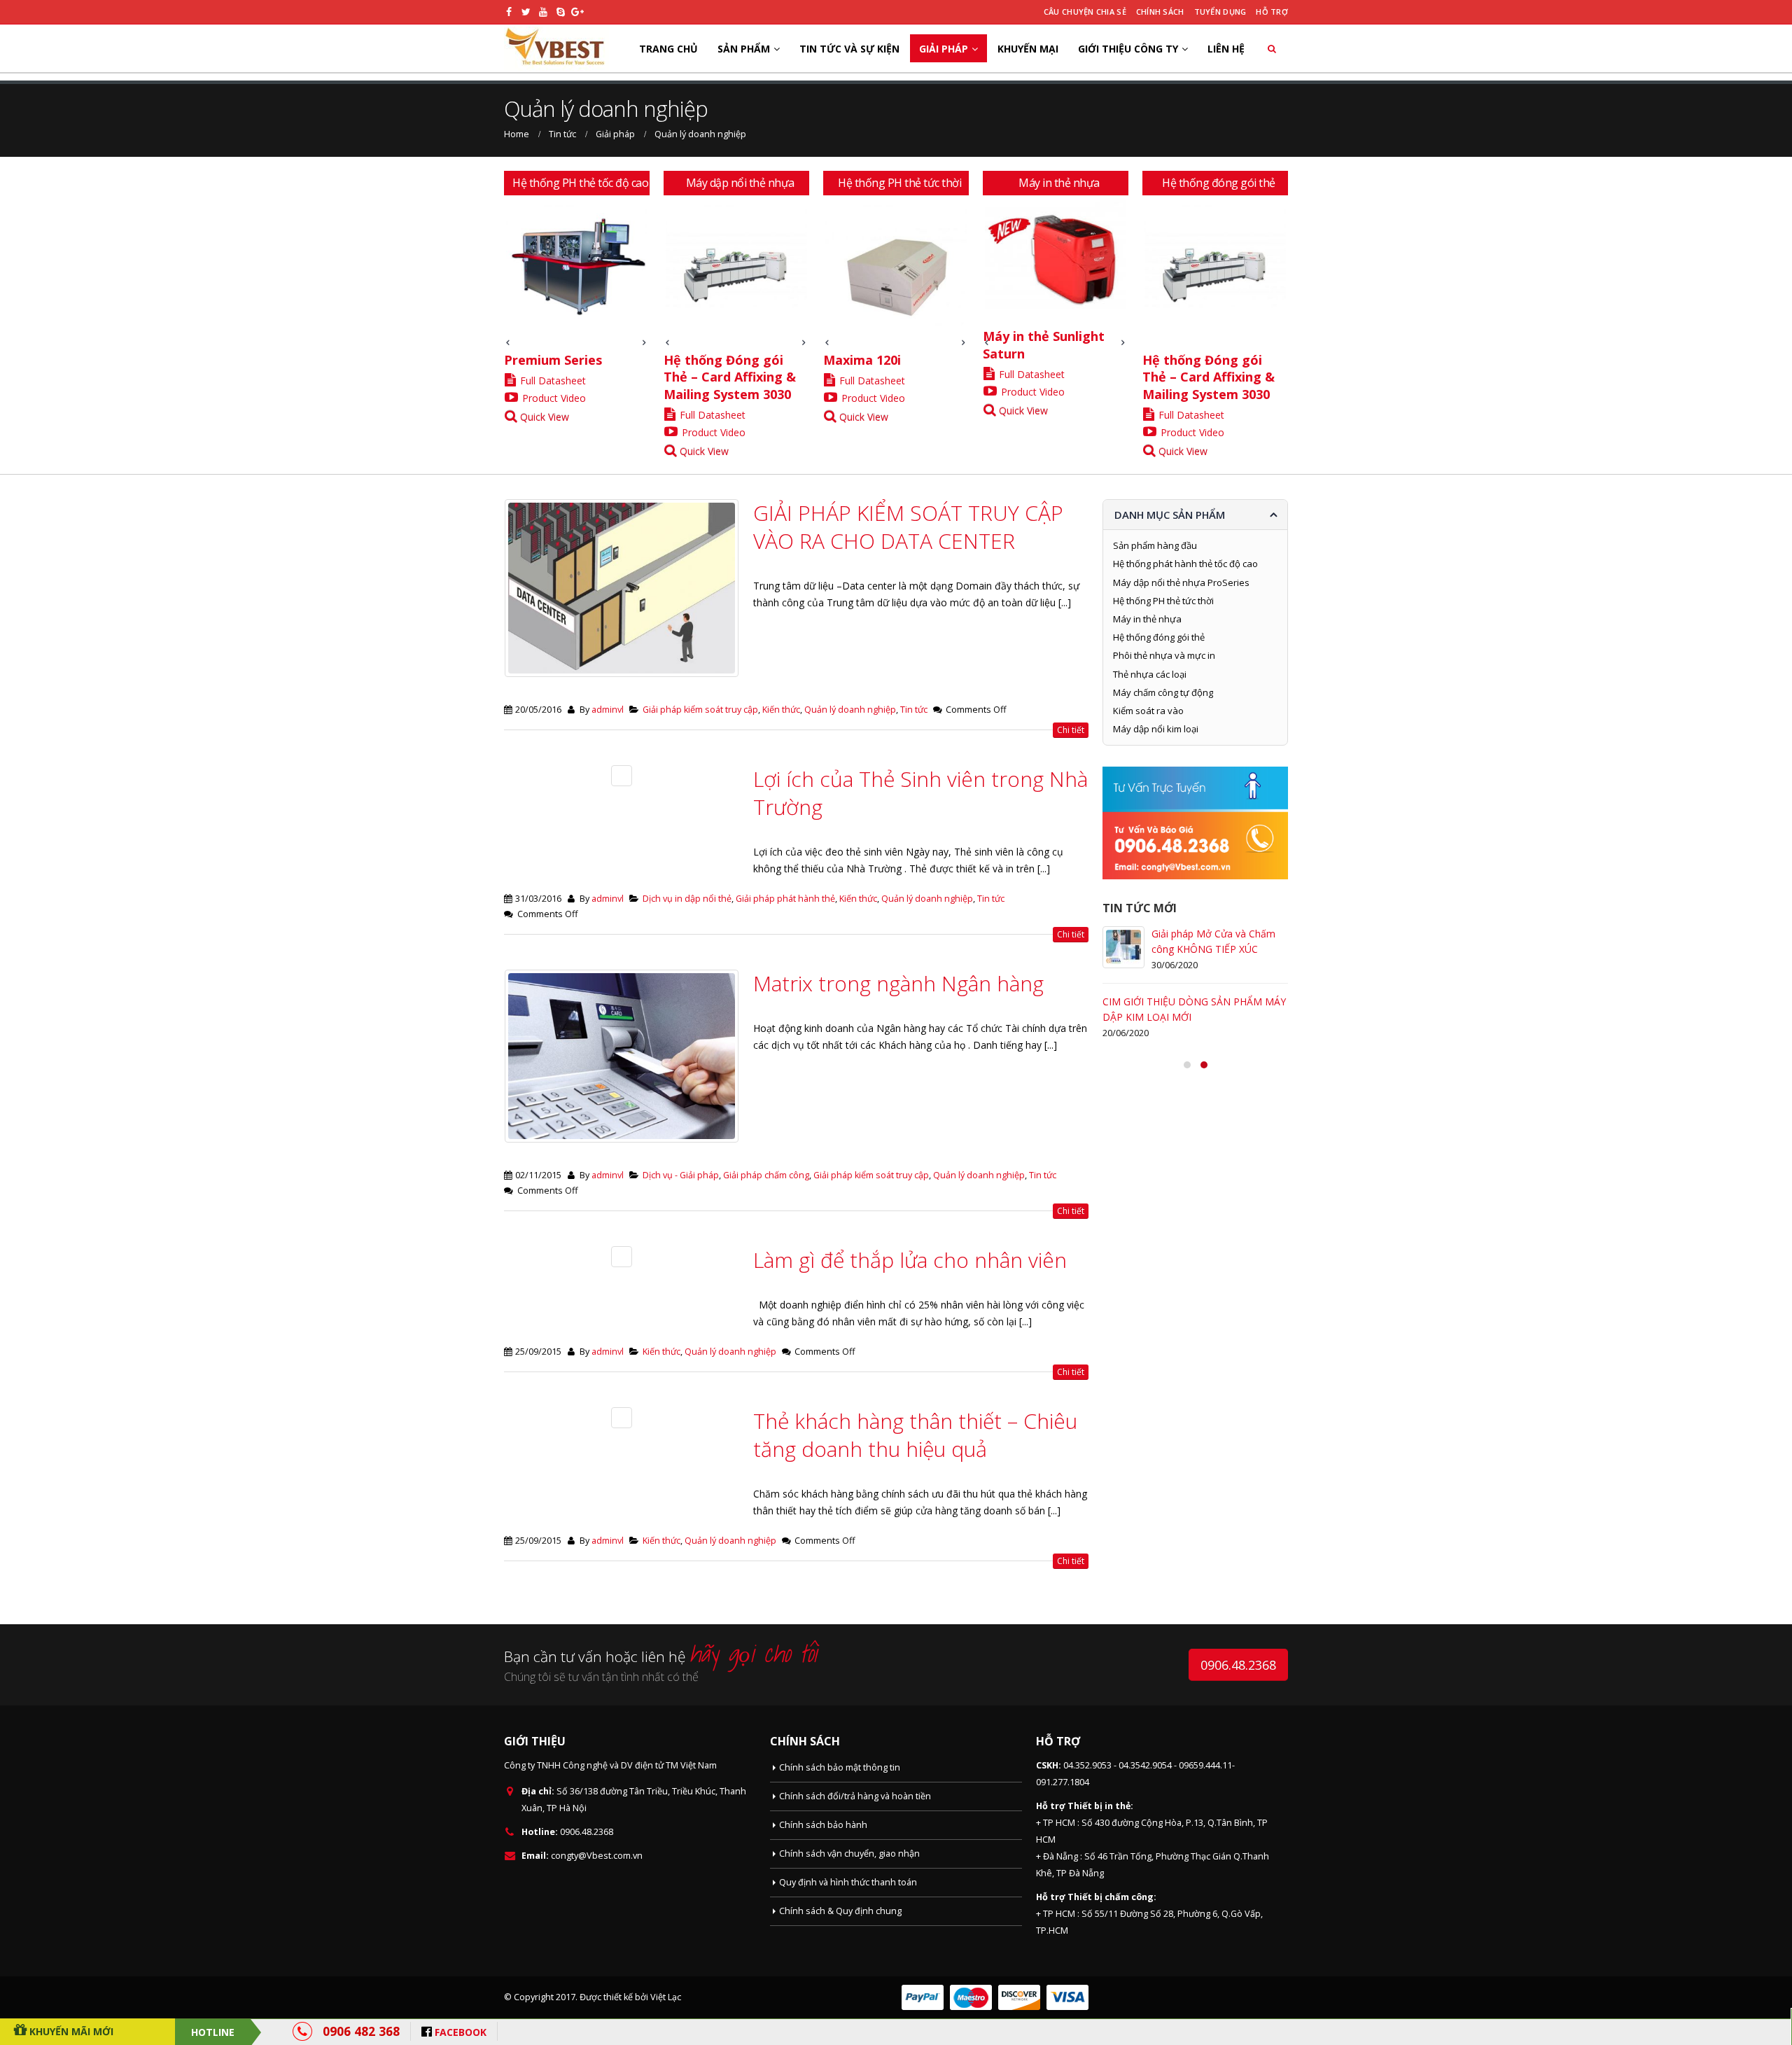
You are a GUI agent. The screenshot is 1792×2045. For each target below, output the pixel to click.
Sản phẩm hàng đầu (1155, 545)
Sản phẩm (744, 49)
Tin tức (914, 710)
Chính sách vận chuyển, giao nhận (849, 1854)
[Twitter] (527, 12)
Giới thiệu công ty (1128, 49)
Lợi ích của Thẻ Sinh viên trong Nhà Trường (920, 793)
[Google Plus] (578, 12)
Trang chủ (668, 49)
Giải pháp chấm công (766, 1175)
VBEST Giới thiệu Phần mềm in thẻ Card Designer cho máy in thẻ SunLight (1219, 1017)
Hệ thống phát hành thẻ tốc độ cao (1185, 564)
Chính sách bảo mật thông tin (840, 1767)
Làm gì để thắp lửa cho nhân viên (910, 1260)
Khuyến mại (1028, 49)
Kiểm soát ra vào (1148, 711)
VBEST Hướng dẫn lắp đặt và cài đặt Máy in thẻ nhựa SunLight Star (1217, 1100)
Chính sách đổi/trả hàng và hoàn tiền (855, 1796)
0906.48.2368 (1238, 1665)
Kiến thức (781, 710)
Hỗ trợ (1272, 12)
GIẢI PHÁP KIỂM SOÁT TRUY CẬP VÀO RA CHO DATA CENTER (908, 527)
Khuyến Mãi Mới (70, 2031)
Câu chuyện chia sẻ (1085, 12)
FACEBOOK (461, 2032)
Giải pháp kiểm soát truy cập (700, 710)
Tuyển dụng (1220, 12)
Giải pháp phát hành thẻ (785, 899)
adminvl (608, 710)
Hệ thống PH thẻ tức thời (1163, 601)
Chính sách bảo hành (823, 1825)
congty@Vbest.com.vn (597, 1856)
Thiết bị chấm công (1111, 1897)
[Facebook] (509, 12)
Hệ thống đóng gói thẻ (1159, 637)
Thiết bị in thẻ (1099, 1806)
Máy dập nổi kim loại (1156, 729)
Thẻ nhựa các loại (1150, 674)
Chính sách (1160, 12)
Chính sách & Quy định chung (840, 1911)
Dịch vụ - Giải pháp (681, 1175)
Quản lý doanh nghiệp (850, 710)
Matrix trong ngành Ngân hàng (898, 983)
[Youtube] (544, 12)
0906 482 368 (361, 2031)
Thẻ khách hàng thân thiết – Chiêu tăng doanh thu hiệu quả (915, 1435)
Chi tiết (1071, 730)
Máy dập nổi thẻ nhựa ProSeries (1181, 582)
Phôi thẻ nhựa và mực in (1164, 655)
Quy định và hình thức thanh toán (848, 1882)
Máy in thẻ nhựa (1147, 619)
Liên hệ (1226, 49)
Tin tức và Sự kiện (849, 49)
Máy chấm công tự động (1163, 692)
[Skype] (561, 12)
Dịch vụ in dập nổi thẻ (687, 899)
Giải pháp (944, 49)
